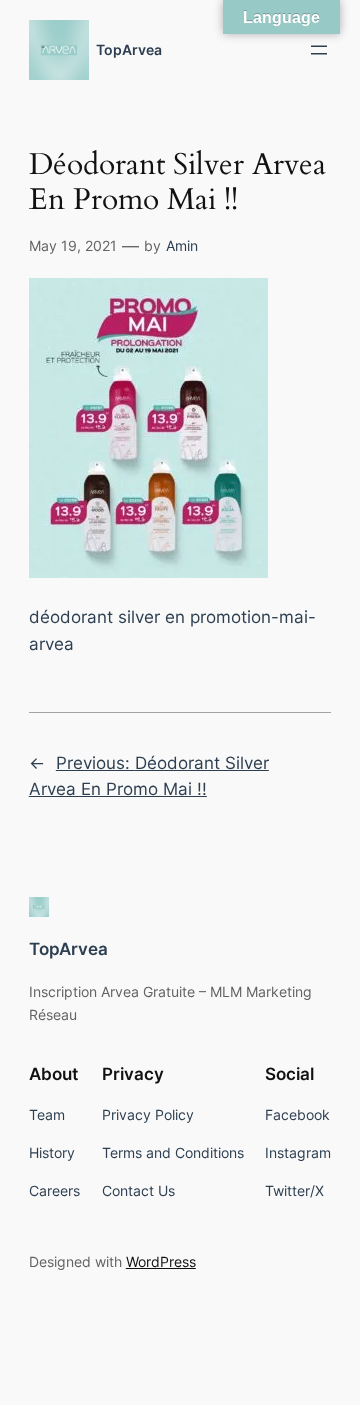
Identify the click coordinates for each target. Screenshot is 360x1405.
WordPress (161, 1261)
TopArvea (129, 49)
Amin (182, 245)
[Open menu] (319, 50)
